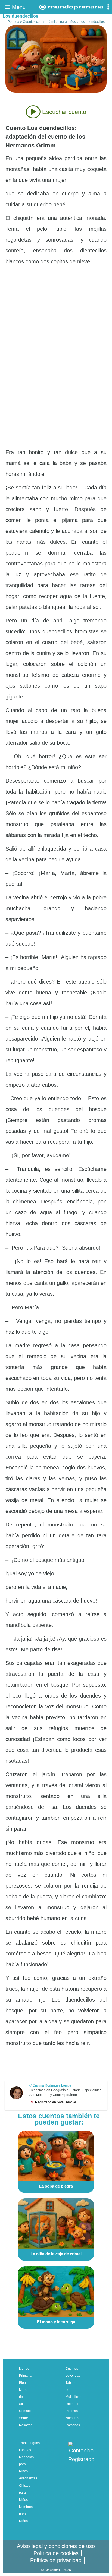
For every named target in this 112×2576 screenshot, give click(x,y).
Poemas (72, 2411)
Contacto (26, 2411)
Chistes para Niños (25, 2493)
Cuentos (72, 2369)
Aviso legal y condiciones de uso (56, 2546)
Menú (18, 7)
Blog (22, 2383)
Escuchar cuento (63, 112)
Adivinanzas (28, 2478)
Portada (13, 22)
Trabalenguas (29, 2443)
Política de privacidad (56, 2560)
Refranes (72, 2404)
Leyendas (73, 2376)
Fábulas (25, 2450)
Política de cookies (56, 2553)
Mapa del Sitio (23, 2397)
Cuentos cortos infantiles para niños (49, 22)
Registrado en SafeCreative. (56, 2102)
